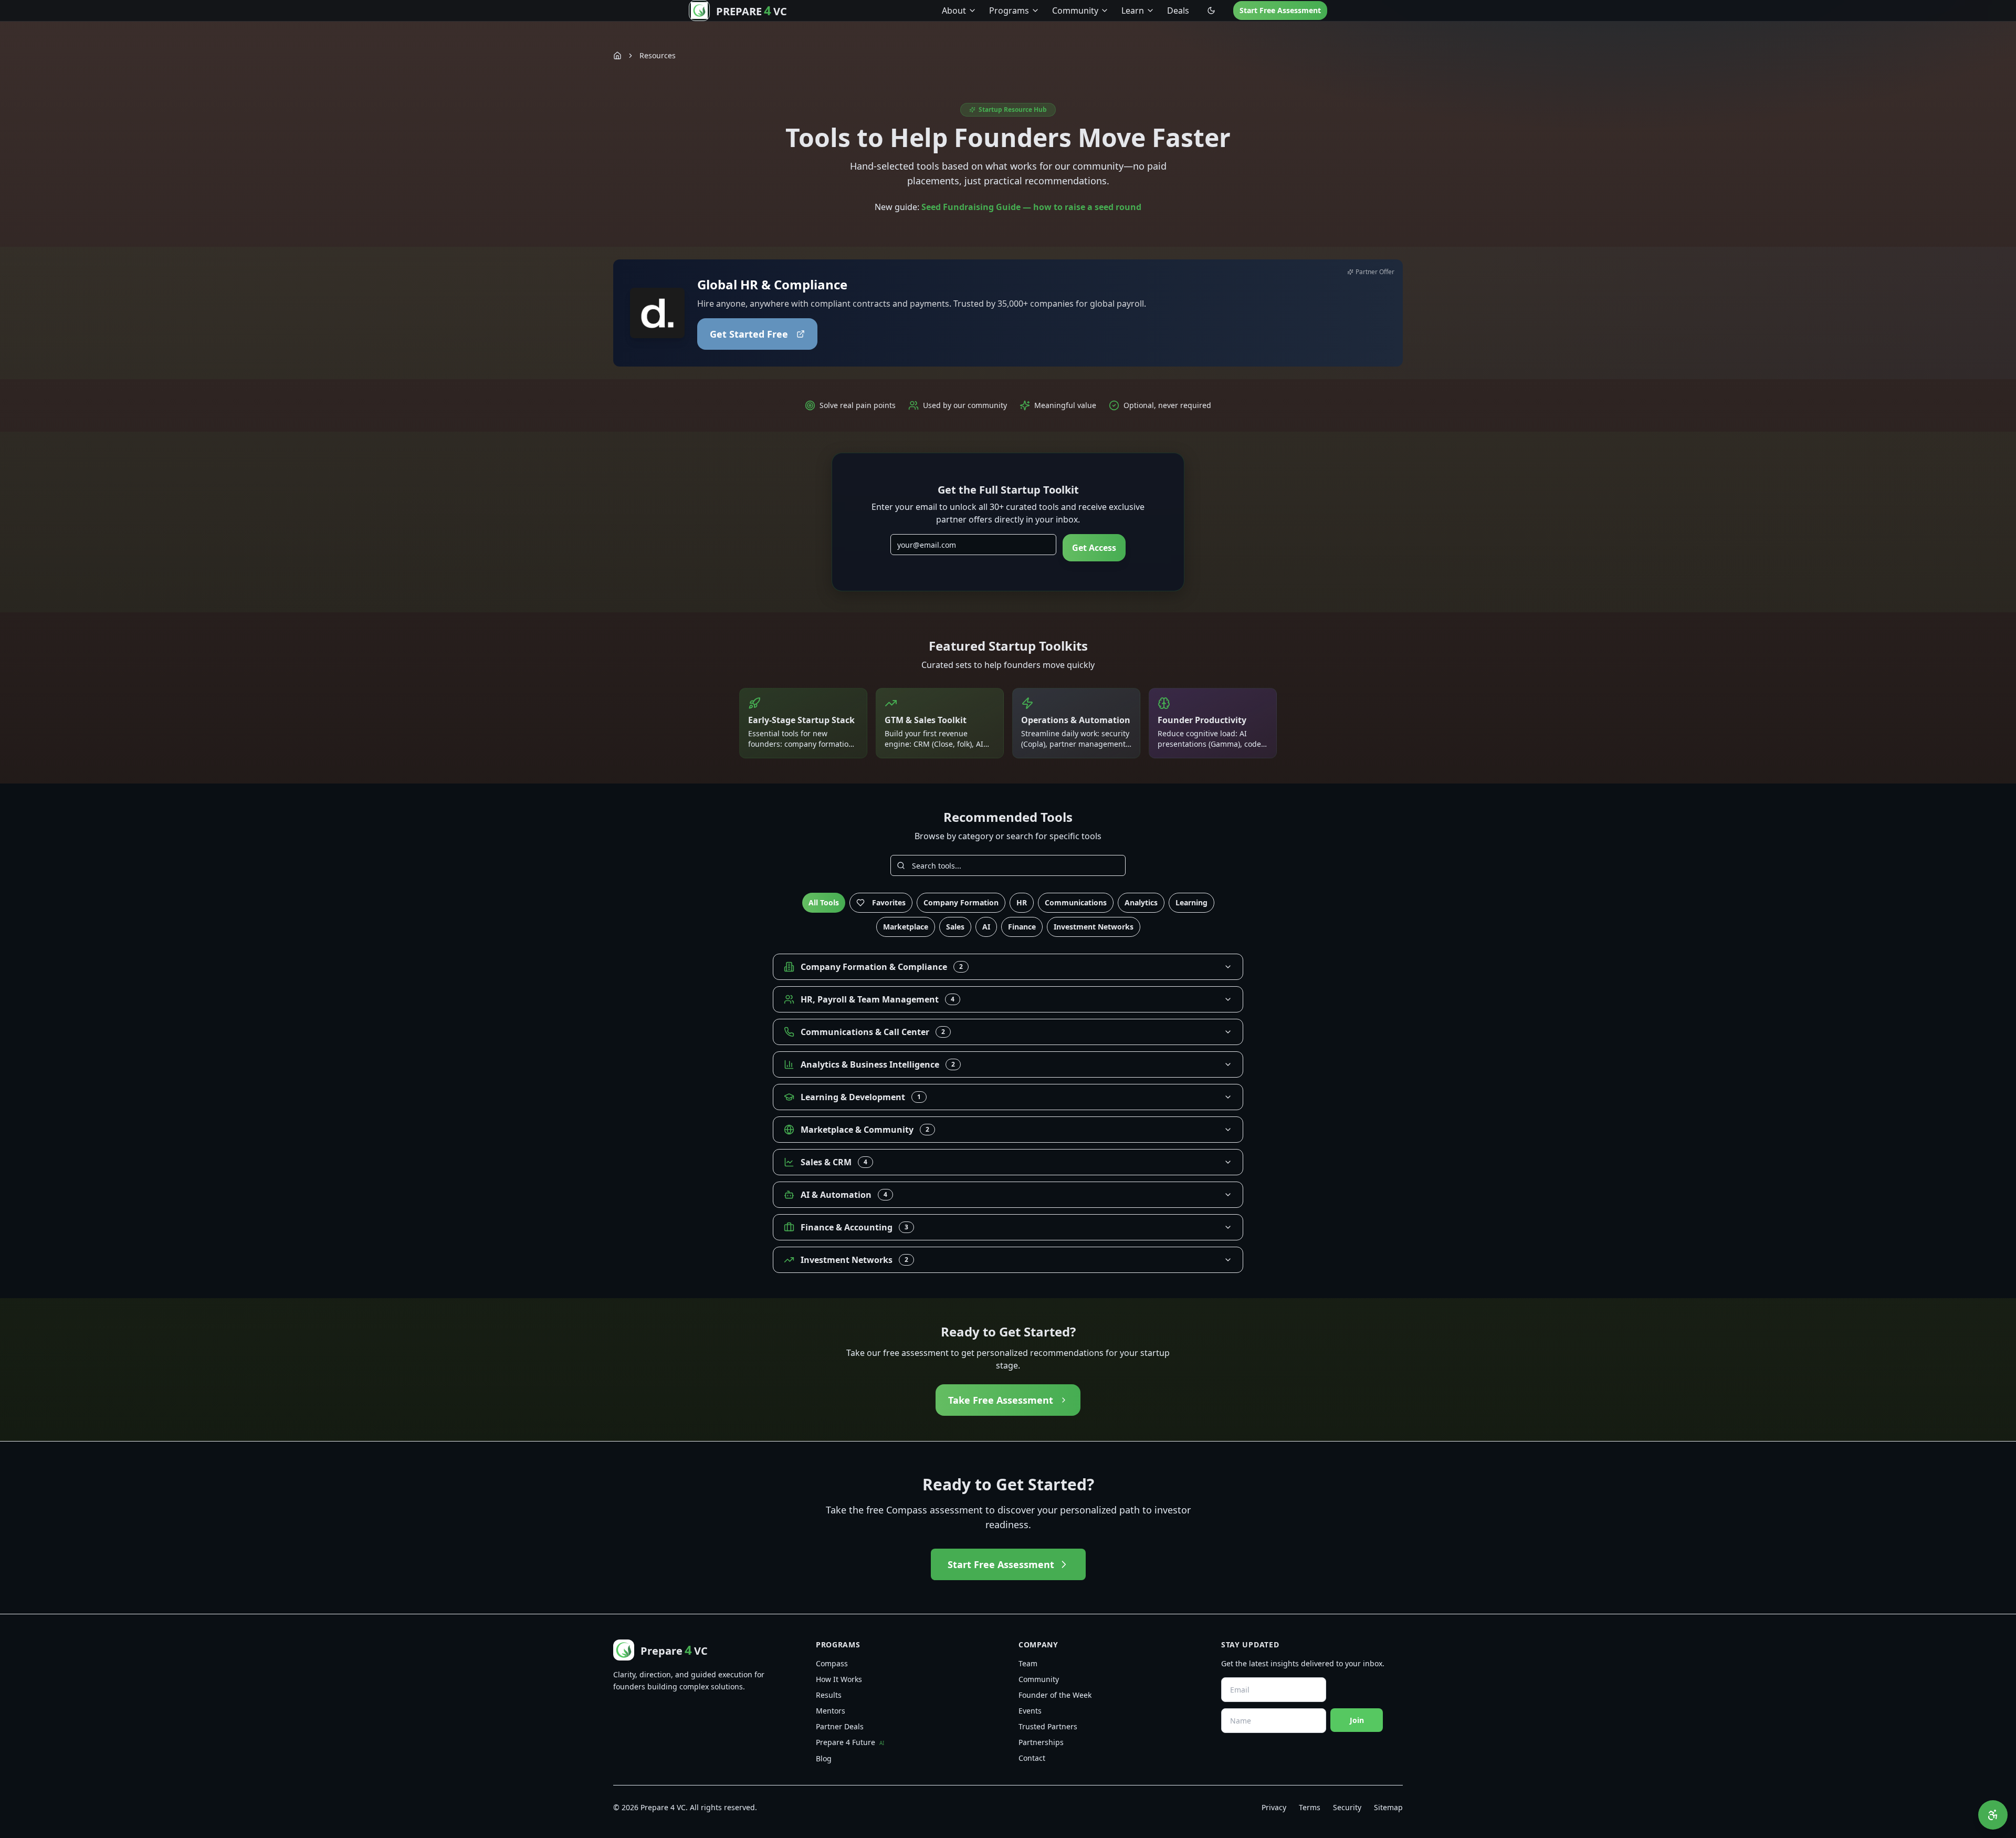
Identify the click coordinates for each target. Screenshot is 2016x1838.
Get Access (1094, 548)
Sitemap (1388, 1807)
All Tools (824, 902)
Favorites (889, 902)
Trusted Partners (1048, 1726)
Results (829, 1695)
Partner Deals (840, 1726)
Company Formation (961, 902)
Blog (824, 1758)
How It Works (839, 1679)
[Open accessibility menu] (1993, 1815)
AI (986, 927)
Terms (1310, 1807)
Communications (1076, 902)
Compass (832, 1663)
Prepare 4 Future (850, 1742)
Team (1028, 1663)
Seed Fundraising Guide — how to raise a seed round (1031, 207)
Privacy (1274, 1807)
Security (1347, 1807)
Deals (1178, 11)
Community (1039, 1679)
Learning (1191, 902)
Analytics (1141, 902)
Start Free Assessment (1280, 10)
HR (1022, 902)
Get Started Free (749, 334)
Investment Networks (1094, 927)
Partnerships (1041, 1742)
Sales (955, 927)
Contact (1032, 1758)
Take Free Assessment (1001, 1400)
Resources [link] (658, 55)
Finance (1022, 927)
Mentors (831, 1711)
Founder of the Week (1055, 1695)
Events (1030, 1711)
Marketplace (906, 927)
